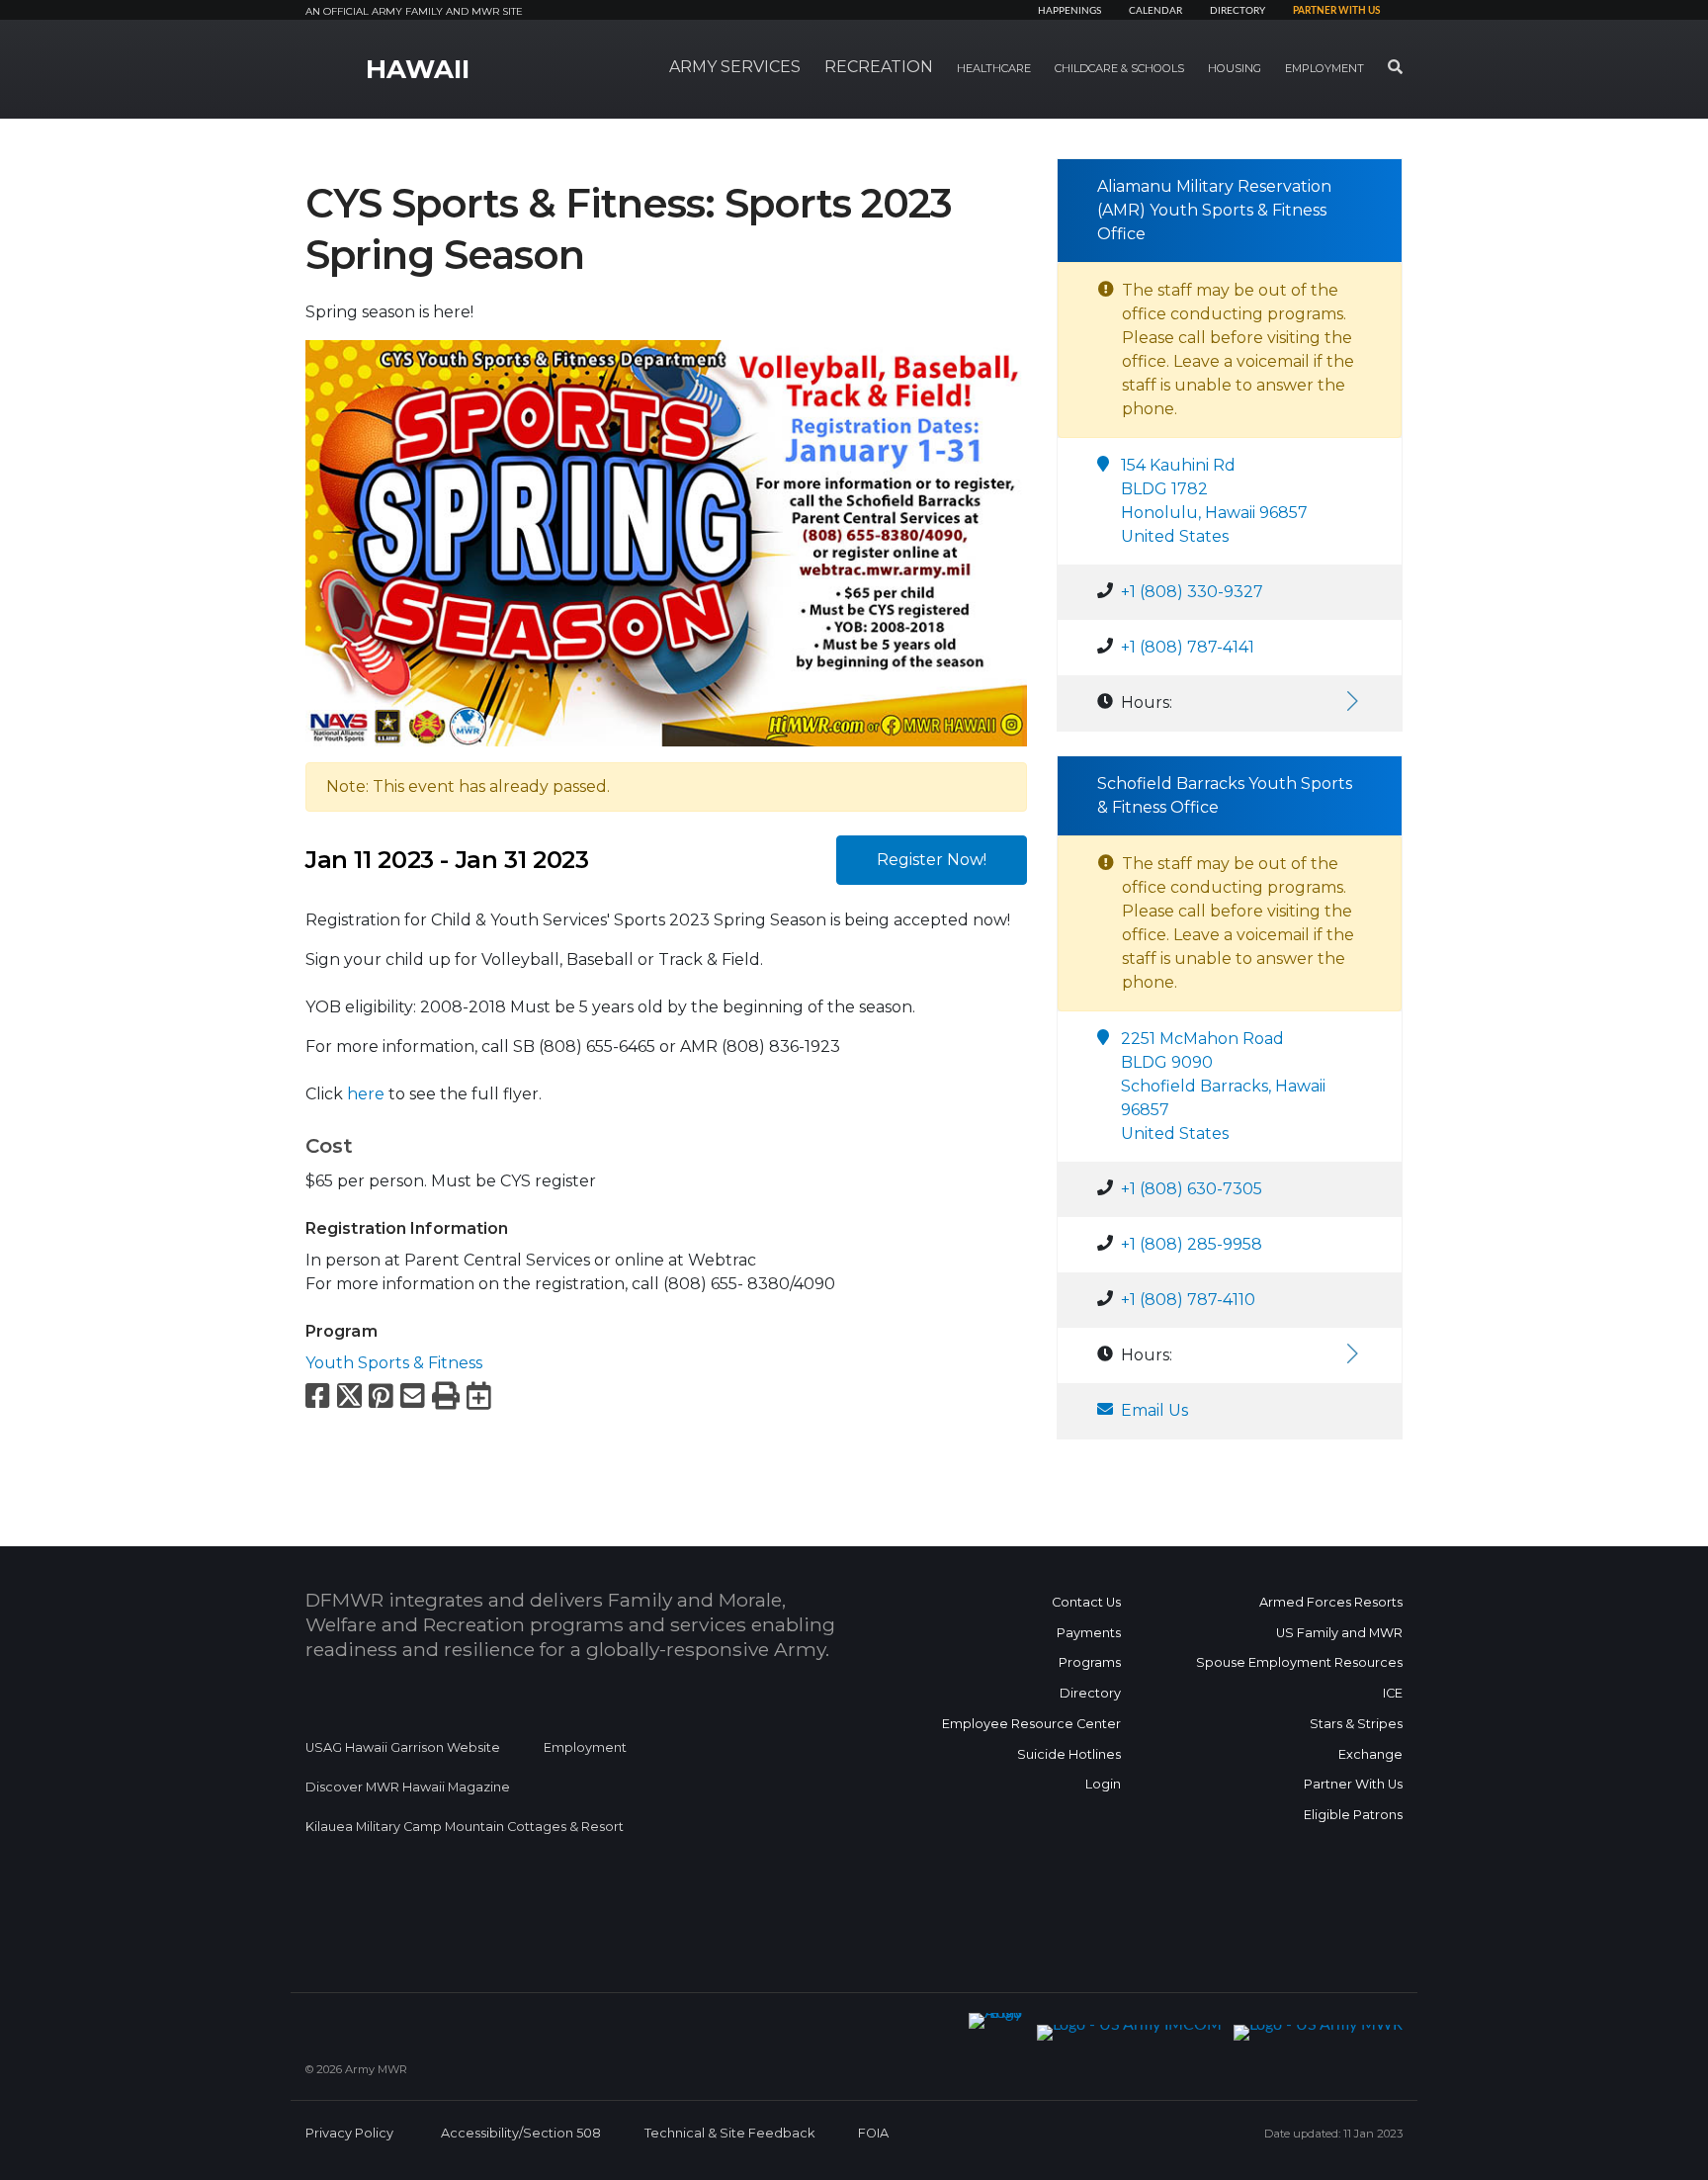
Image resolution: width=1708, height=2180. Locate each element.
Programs (1090, 1662)
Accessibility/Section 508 (521, 2133)
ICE (1393, 1693)
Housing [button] (1235, 68)
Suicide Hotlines (1069, 1754)
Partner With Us (1353, 1784)
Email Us (1154, 1410)
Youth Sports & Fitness (394, 1363)
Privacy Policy (349, 2133)
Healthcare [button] (994, 68)
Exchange (1370, 1754)
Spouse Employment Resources (1299, 1662)
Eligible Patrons (1353, 1815)
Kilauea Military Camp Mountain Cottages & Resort (465, 1827)
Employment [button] (1324, 68)
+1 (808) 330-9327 (1192, 592)
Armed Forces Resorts (1331, 1602)
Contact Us (1086, 1602)
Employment (585, 1747)
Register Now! (932, 860)
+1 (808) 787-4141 (1188, 647)
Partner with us (1336, 11)
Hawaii (418, 69)
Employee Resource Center (1031, 1724)
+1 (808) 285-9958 (1192, 1244)
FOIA (873, 2133)
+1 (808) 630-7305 (1192, 1189)
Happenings (1069, 11)
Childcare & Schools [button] (1119, 68)
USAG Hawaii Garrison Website (403, 1747)
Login (1103, 1784)
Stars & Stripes (1356, 1724)
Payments (1089, 1633)
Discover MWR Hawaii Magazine (408, 1787)
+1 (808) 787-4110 (1188, 1300)
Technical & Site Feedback (729, 2133)
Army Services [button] (735, 67)
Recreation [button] (879, 67)
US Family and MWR (1339, 1633)
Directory (1238, 11)
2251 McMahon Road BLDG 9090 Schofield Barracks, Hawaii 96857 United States (1223, 1086)
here (366, 1094)
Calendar (1155, 11)
